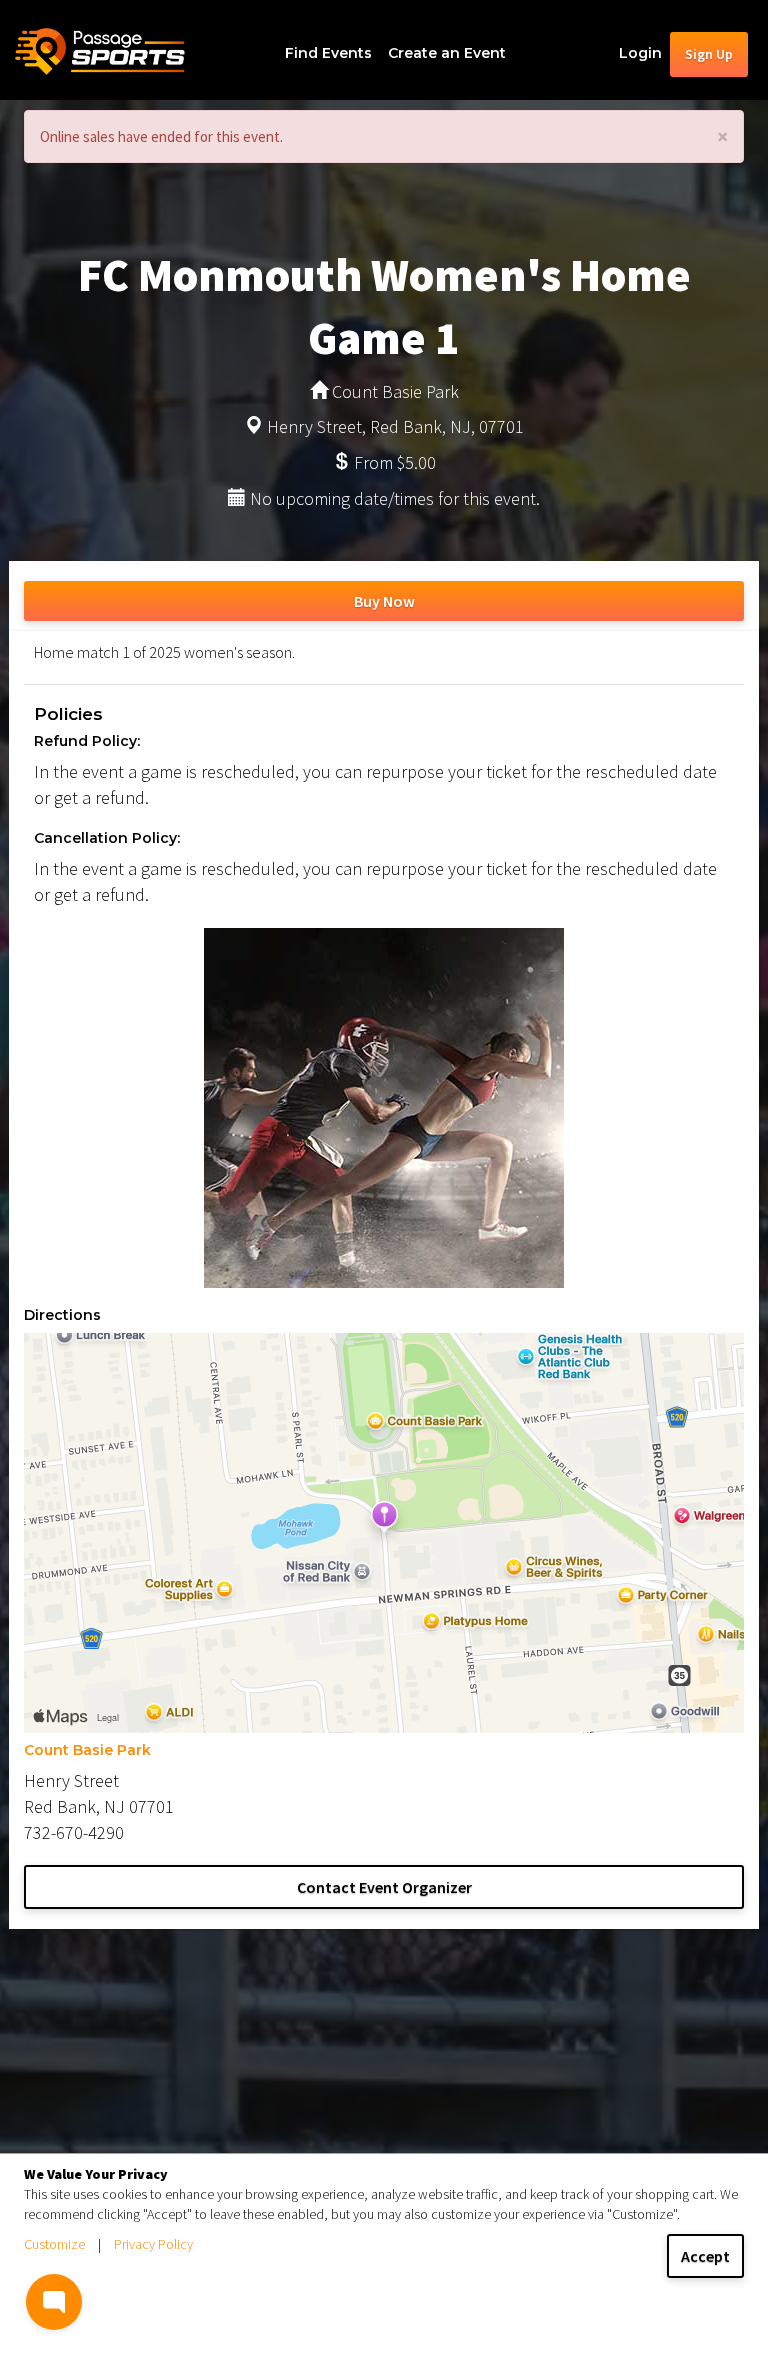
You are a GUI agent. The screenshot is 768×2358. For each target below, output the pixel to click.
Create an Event (447, 53)
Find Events (328, 53)
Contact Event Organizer (384, 1887)
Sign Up (709, 54)
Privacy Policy (153, 2244)
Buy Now (384, 601)
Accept (705, 2256)
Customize (54, 2244)
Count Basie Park (87, 1750)
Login (640, 53)
